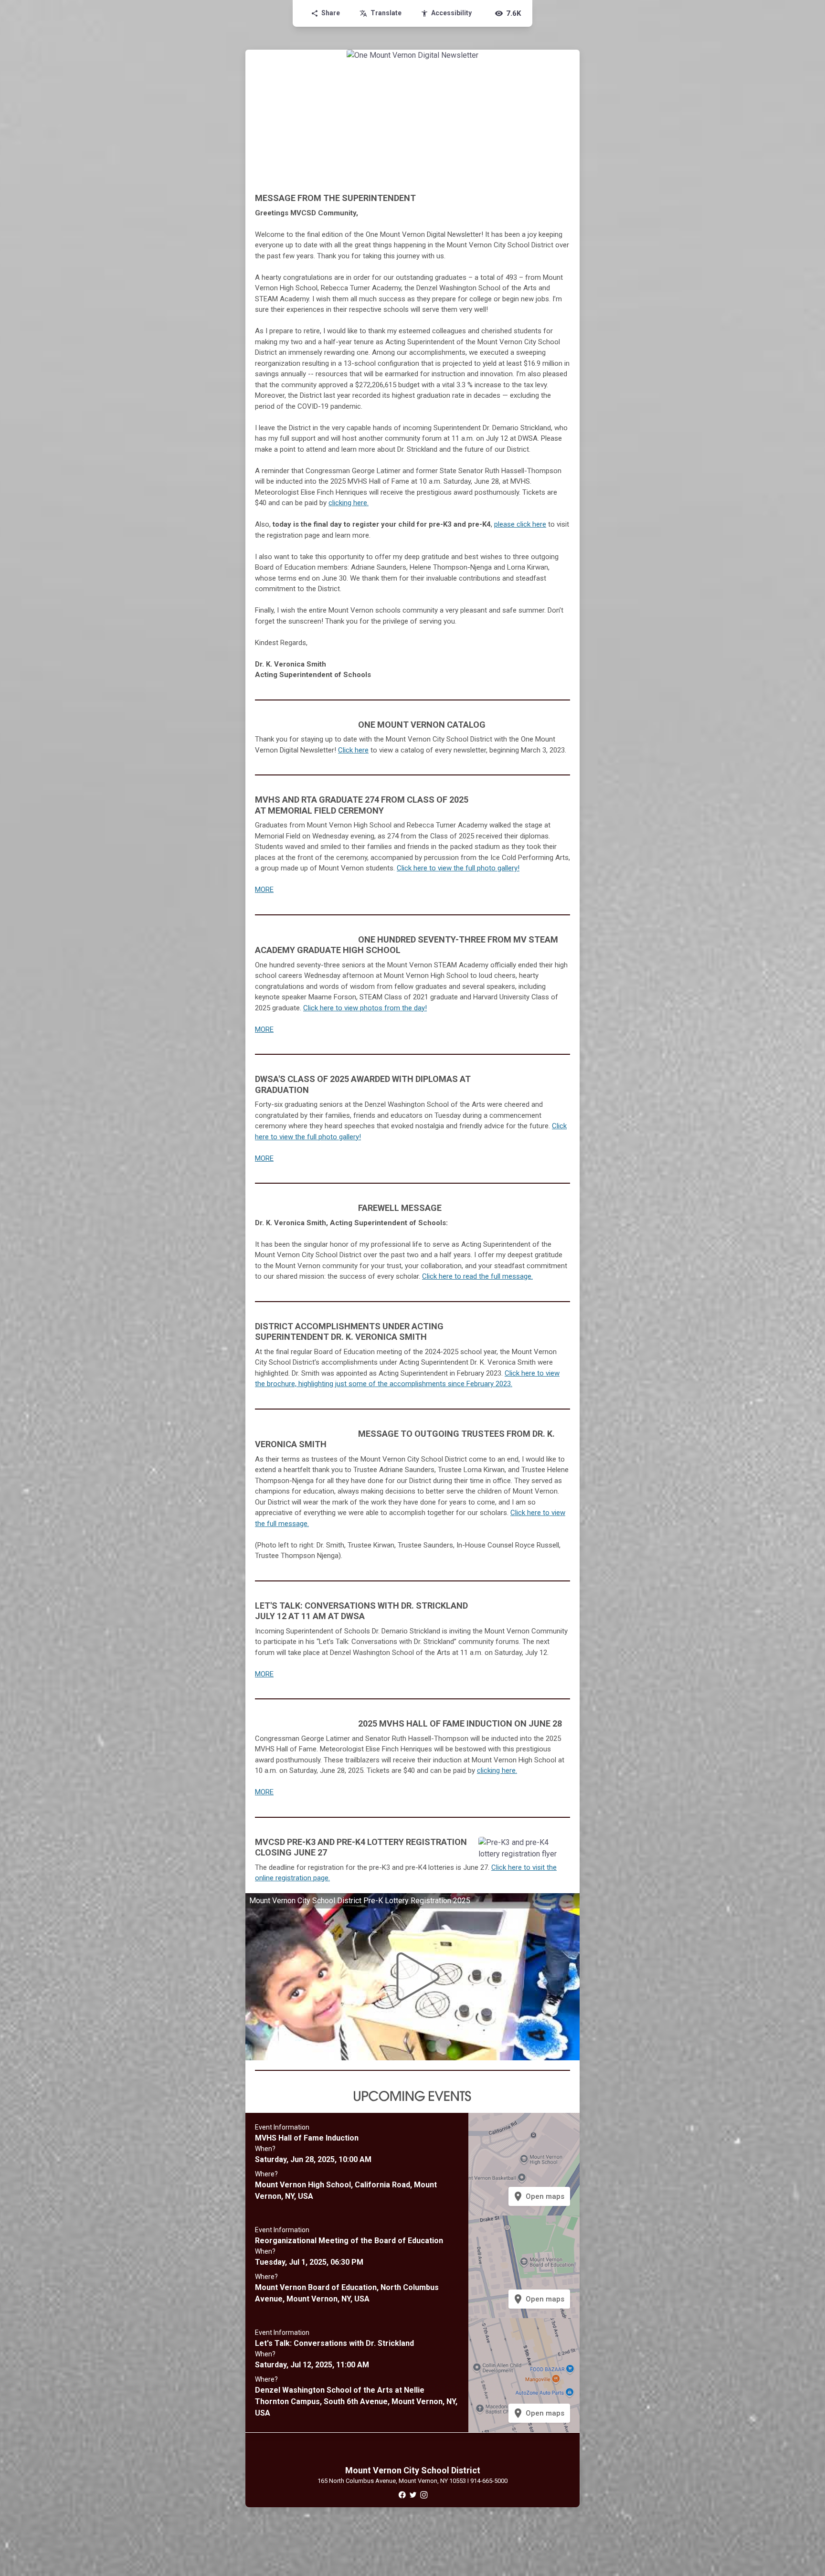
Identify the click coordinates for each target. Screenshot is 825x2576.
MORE (264, 890)
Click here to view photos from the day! (365, 1008)
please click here (520, 524)
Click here (353, 750)
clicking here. (497, 1770)
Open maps (538, 2196)
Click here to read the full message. (477, 1276)
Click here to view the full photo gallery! (458, 868)
